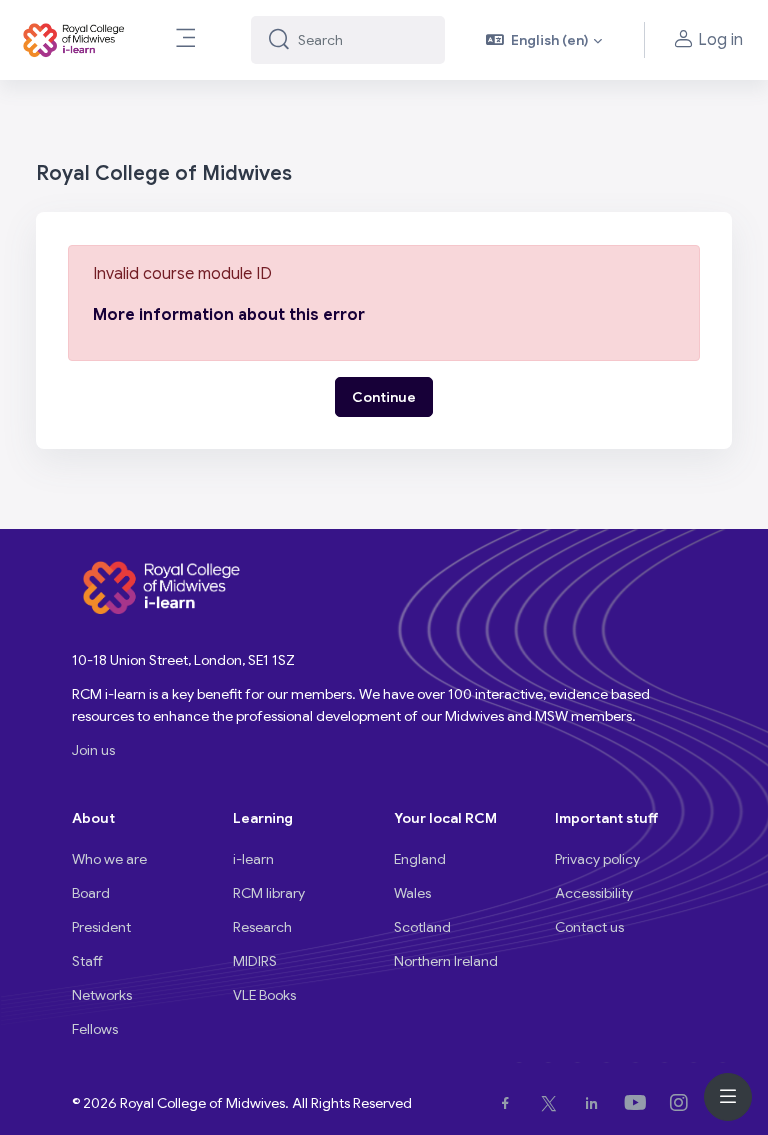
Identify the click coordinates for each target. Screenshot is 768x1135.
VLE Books (264, 995)
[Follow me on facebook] (509, 1103)
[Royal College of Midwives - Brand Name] (75, 40)
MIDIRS (255, 961)
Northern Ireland (446, 961)
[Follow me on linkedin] (595, 1103)
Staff (87, 961)
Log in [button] (720, 40)
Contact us (589, 927)
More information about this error (229, 315)
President (101, 927)
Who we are (109, 859)
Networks (102, 995)
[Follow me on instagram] (683, 1103)
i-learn (253, 859)
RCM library (269, 893)
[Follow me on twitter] (553, 1103)
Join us (93, 750)
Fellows (95, 1029)
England (420, 859)
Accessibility (594, 893)
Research (262, 927)
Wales (412, 893)
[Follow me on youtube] (639, 1103)
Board (91, 893)
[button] (544, 40)
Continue (384, 397)
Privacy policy (597, 859)
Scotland (422, 927)
